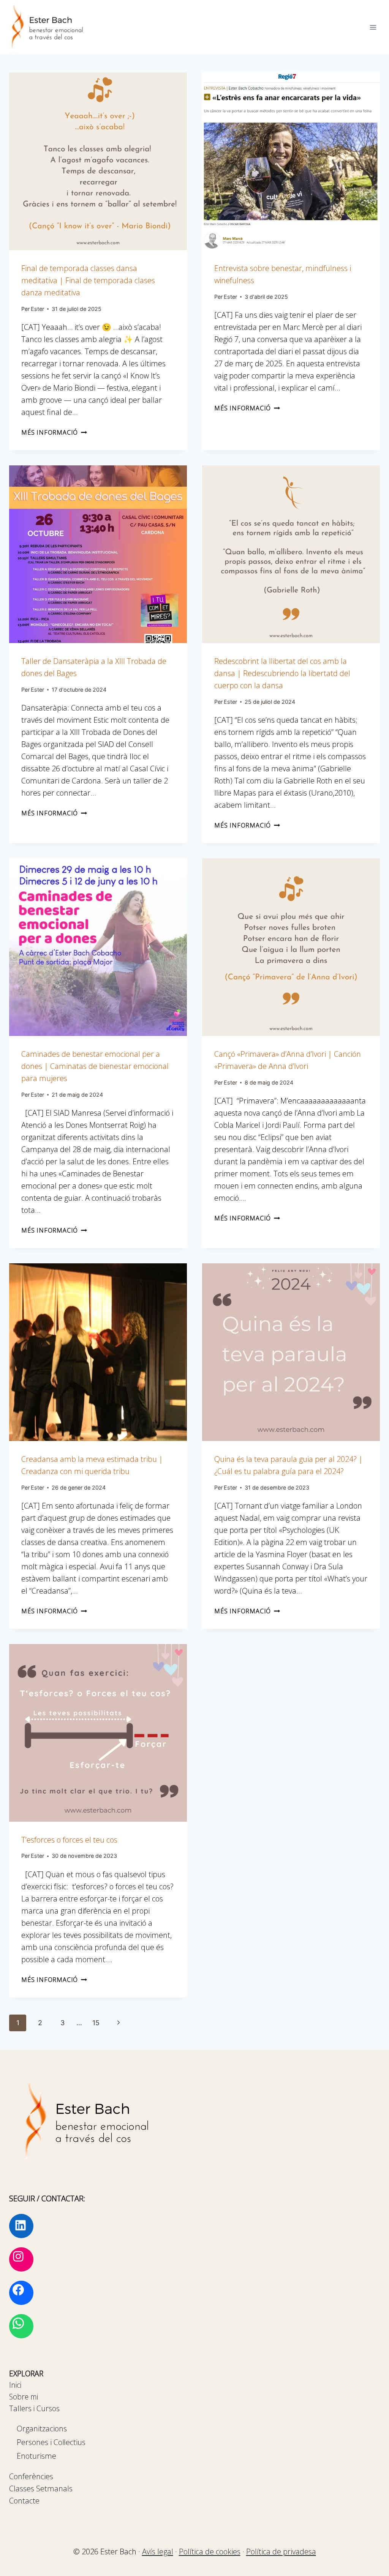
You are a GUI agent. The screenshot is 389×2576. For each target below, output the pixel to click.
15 (96, 2023)
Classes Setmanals (41, 2489)
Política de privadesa (281, 2552)
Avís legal (158, 2552)
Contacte (24, 2501)
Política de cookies (210, 2552)
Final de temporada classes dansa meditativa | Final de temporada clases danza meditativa (88, 280)
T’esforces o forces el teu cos (69, 1840)
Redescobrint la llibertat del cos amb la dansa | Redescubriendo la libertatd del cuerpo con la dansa (282, 673)
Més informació (54, 432)
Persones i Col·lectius (51, 2442)
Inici (15, 2385)
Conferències (31, 2476)
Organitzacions (42, 2429)
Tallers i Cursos (34, 2408)
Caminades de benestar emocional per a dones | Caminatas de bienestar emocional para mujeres (95, 1066)
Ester (37, 309)
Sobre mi (24, 2397)
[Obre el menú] (373, 27)
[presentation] (98, 161)
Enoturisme (36, 2456)
